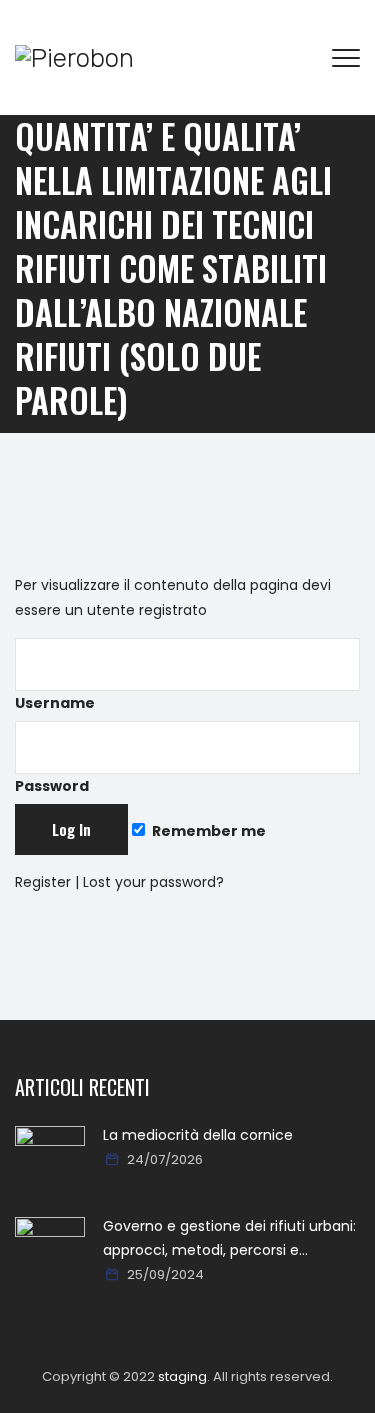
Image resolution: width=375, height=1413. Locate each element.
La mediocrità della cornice (198, 1135)
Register (43, 882)
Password (52, 786)
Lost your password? (153, 882)
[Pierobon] (74, 57)
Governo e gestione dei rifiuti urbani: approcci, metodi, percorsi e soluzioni (229, 1239)
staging (182, 1376)
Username (55, 703)
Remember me (207, 831)
